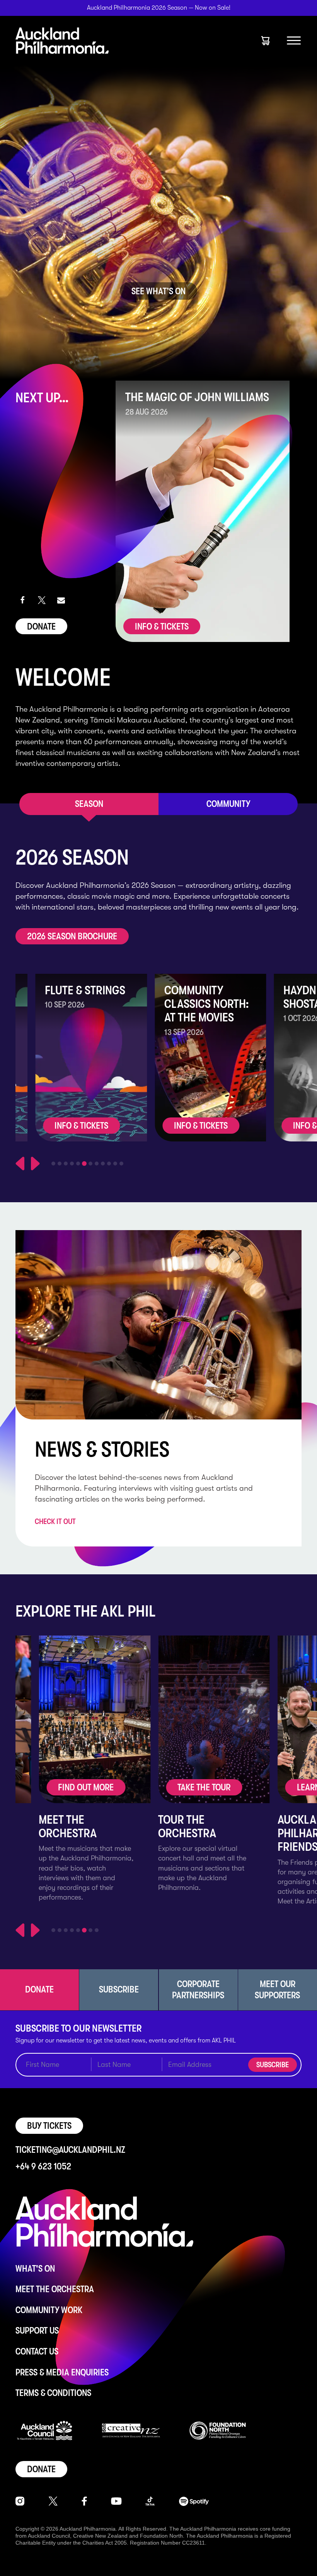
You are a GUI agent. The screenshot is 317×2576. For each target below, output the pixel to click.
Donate (41, 626)
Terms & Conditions (53, 2393)
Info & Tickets (162, 626)
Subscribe (273, 2065)
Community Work (49, 2310)
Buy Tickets (49, 2126)
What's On (35, 2269)
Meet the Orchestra (55, 2289)
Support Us (37, 2331)
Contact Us (37, 2351)
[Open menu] (294, 41)
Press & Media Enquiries (62, 2372)
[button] (22, 600)
